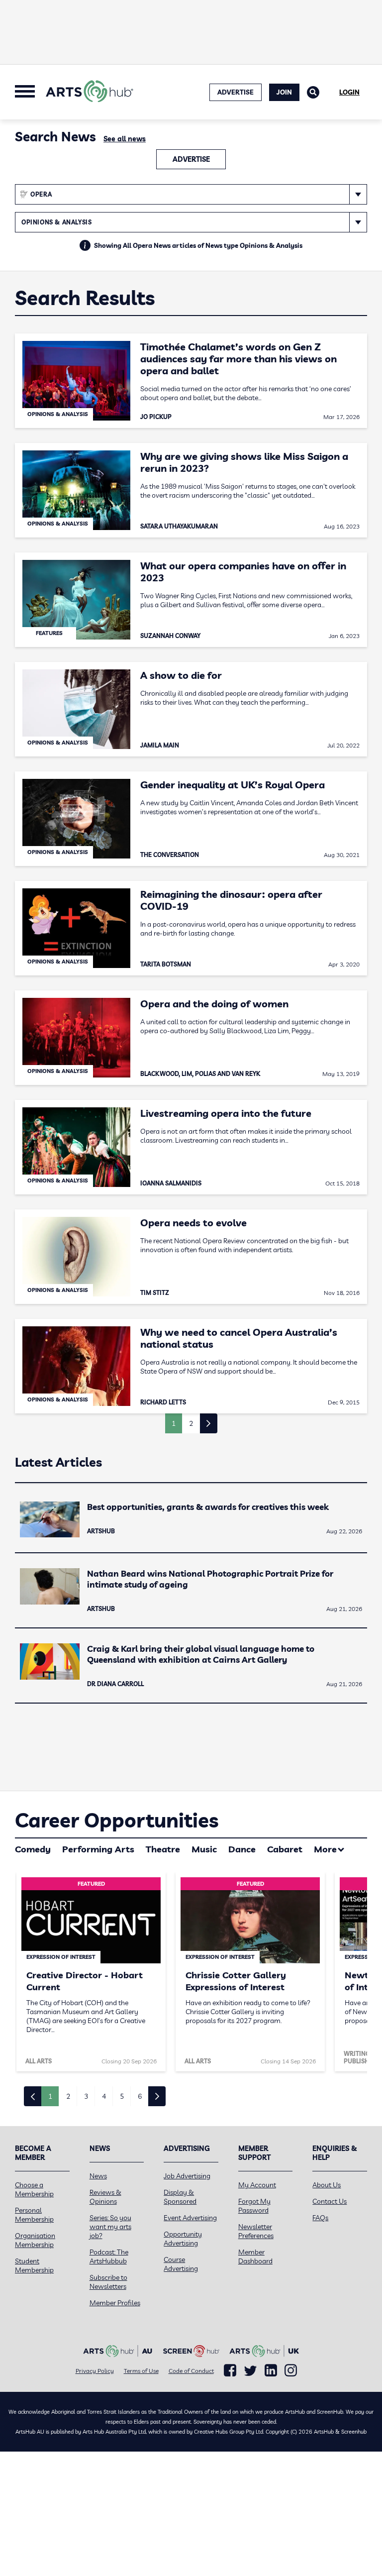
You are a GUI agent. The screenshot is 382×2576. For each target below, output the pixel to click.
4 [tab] (104, 2096)
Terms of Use (141, 2371)
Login (349, 92)
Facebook (230, 2370)
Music (204, 1849)
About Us (327, 2185)
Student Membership (34, 2265)
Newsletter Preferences (256, 2231)
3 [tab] (86, 2096)
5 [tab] (122, 2096)
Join (284, 92)
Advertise (191, 159)
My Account (257, 2185)
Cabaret (285, 1849)
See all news (125, 139)
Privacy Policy (95, 2371)
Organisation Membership (35, 2240)
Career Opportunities (117, 1820)
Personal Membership (34, 2215)
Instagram (291, 2370)
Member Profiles (115, 2303)
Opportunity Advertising (183, 2239)
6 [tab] (140, 2096)
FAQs (320, 2218)
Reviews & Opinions (105, 2197)
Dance (242, 1849)
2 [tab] (68, 2096)
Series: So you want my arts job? (110, 2227)
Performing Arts (98, 1849)
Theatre (163, 1849)
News (98, 2176)
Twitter (250, 2371)
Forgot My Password (254, 2206)
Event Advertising (190, 2218)
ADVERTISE (236, 92)
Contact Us (330, 2201)
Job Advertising (187, 2176)
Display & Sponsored (180, 2197)
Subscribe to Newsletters (108, 2282)
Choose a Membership (34, 2189)
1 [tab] (50, 2096)
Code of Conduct (191, 2371)
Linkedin (271, 2370)
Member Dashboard (255, 2256)
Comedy (33, 1849)
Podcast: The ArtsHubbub (109, 2256)
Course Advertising (181, 2264)
